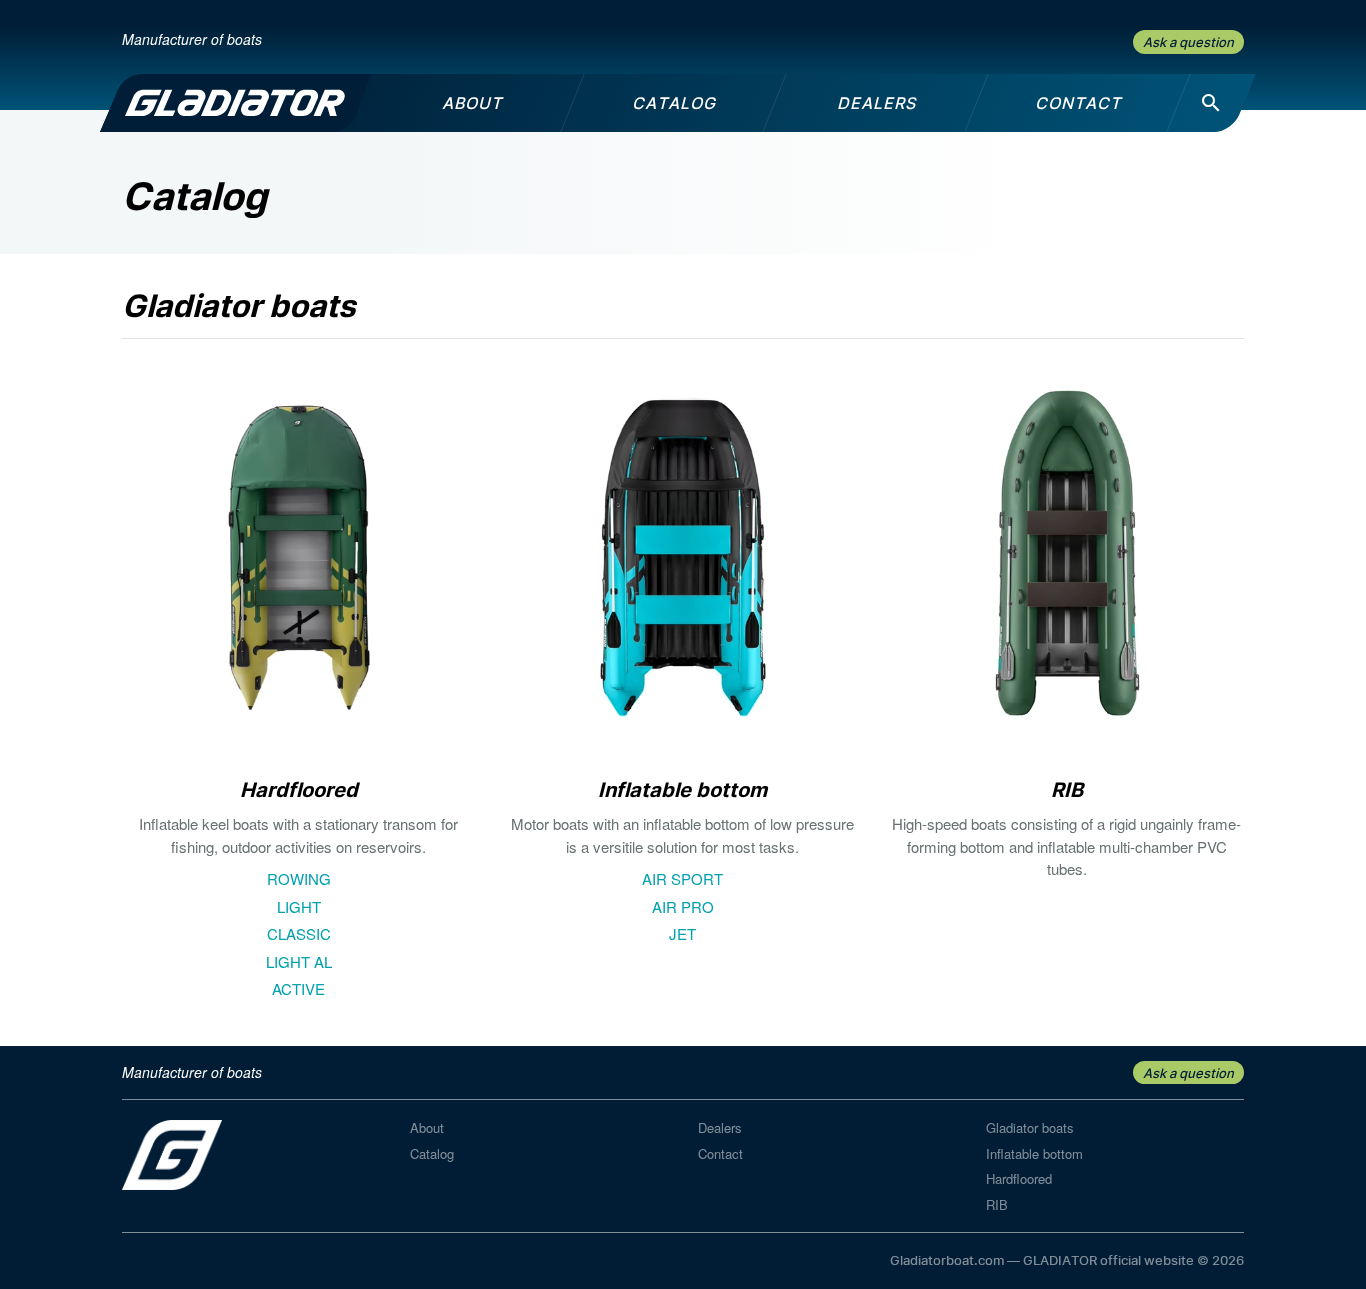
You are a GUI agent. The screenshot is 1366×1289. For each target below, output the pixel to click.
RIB (997, 1204)
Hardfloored (1019, 1178)
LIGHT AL (299, 961)
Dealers (720, 1127)
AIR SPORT (682, 878)
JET (682, 933)
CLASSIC (299, 933)
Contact (720, 1153)
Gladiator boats (1030, 1127)
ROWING (299, 878)
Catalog (432, 1153)
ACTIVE (298, 988)
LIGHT (299, 906)
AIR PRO (683, 906)
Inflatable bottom (1034, 1153)
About (427, 1127)
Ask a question (1188, 42)
